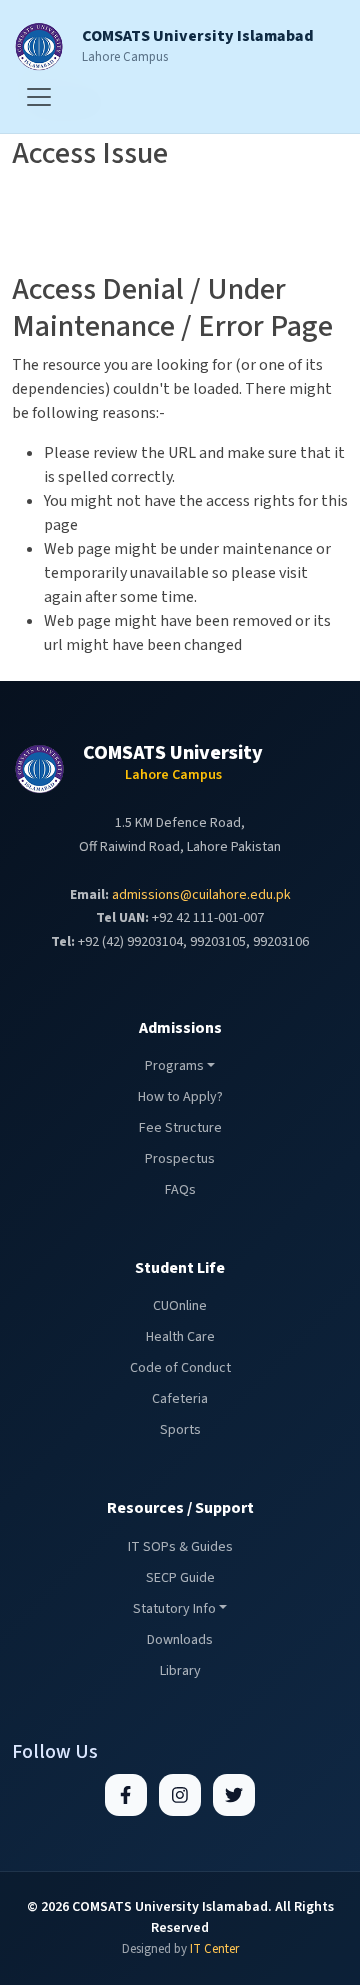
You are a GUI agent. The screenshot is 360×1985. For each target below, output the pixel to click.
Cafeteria (180, 1399)
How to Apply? (180, 1097)
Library (180, 1671)
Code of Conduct (180, 1368)
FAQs (180, 1190)
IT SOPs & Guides (180, 1547)
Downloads (180, 1640)
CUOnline (180, 1306)
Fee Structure (180, 1128)
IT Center (214, 1949)
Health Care (180, 1337)
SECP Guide (180, 1578)
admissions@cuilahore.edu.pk (201, 895)
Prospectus (180, 1159)
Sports (180, 1430)
